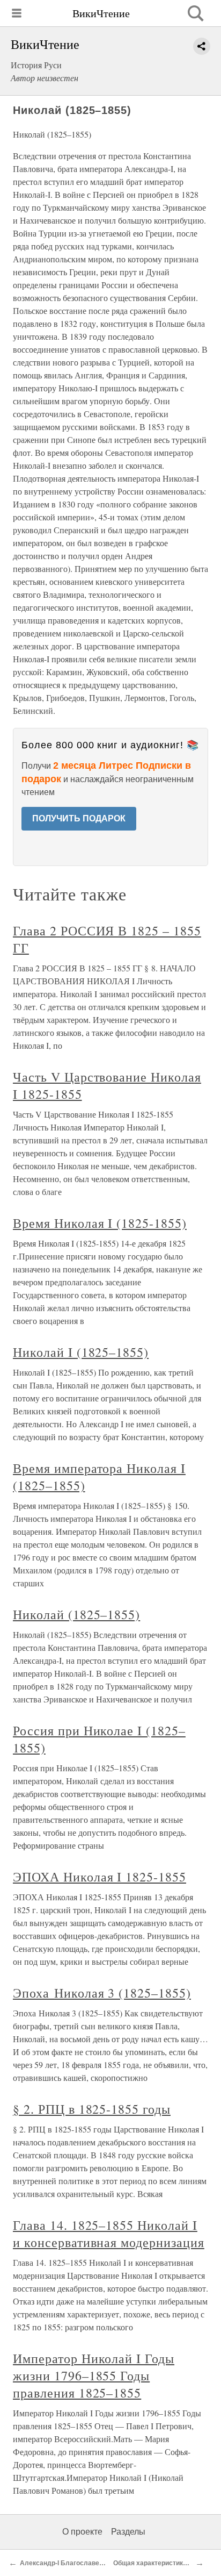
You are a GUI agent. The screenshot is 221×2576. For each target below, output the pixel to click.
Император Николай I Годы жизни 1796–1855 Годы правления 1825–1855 (94, 2375)
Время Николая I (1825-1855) (100, 1223)
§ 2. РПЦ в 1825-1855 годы (92, 2109)
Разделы (128, 2532)
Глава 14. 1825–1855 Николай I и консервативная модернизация (109, 2234)
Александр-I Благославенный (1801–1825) (88, 2563)
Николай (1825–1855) (76, 1614)
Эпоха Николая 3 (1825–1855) (102, 1993)
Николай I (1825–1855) (81, 1352)
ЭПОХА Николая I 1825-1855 (100, 1877)
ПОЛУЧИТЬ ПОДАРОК (79, 818)
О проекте (82, 2532)
